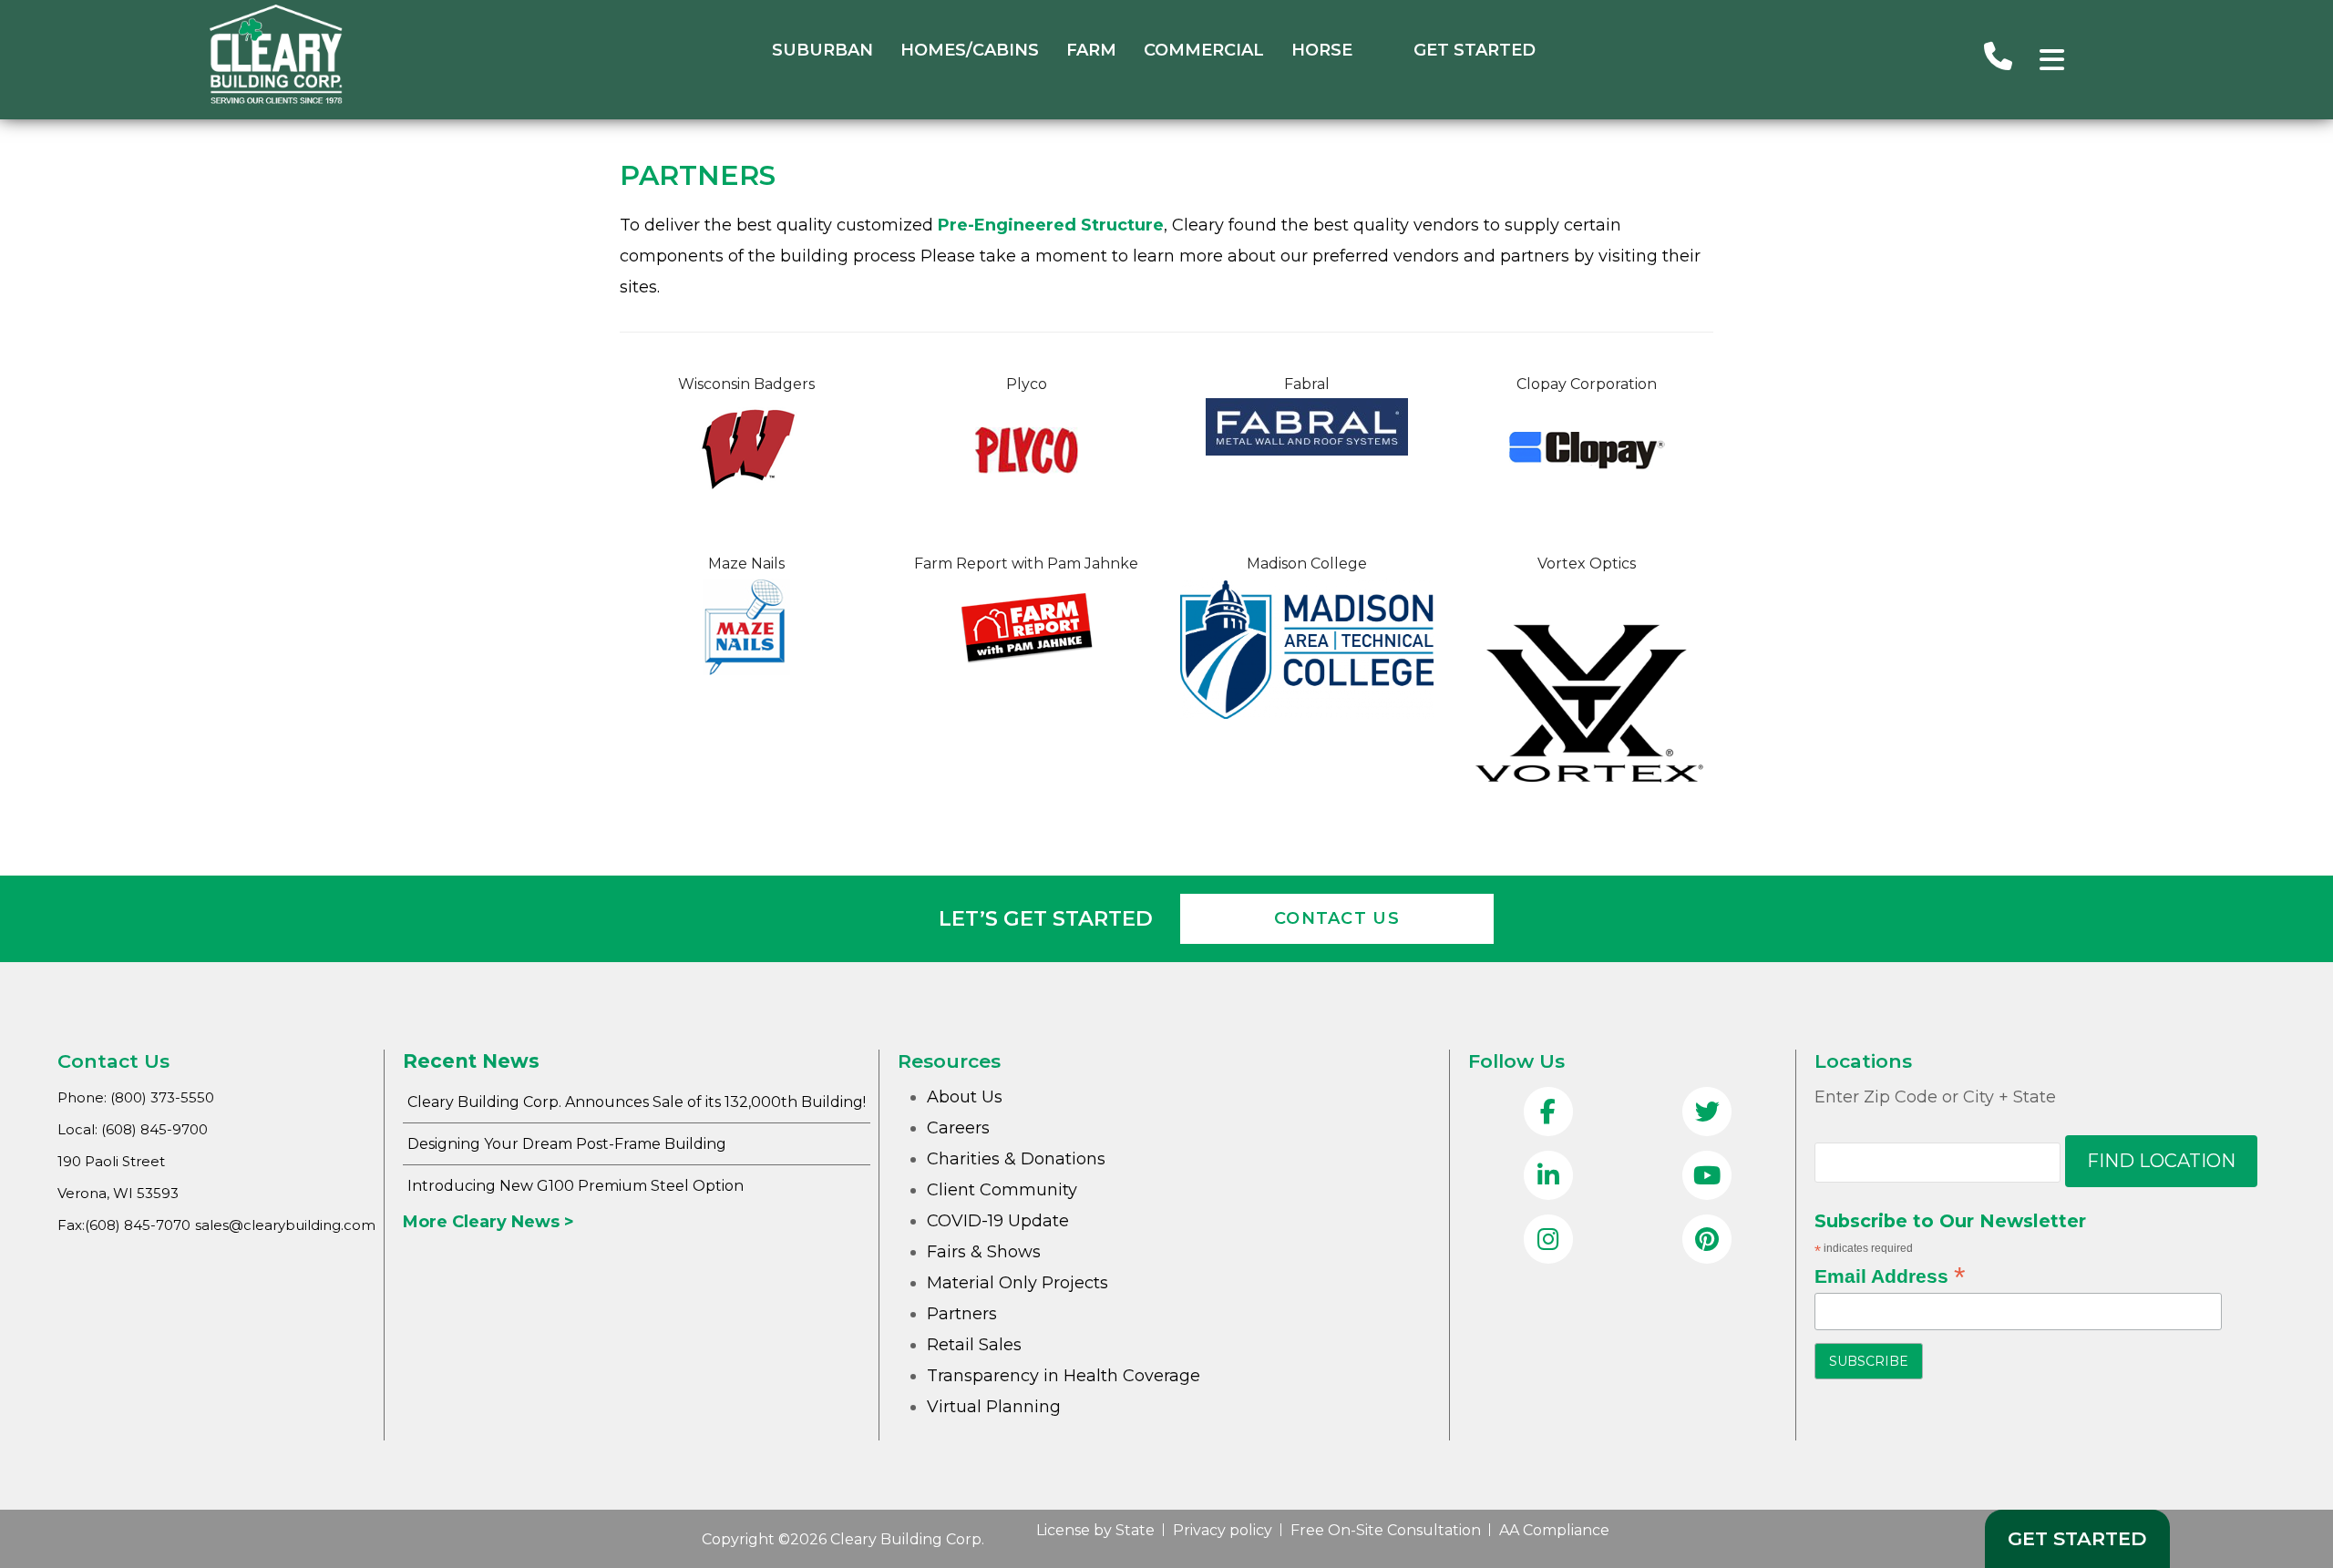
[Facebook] (1548, 1113)
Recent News (471, 1061)
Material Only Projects (1017, 1283)
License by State (1095, 1530)
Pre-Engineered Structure (1051, 225)
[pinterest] (1707, 1241)
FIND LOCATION (2161, 1161)
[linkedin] (1548, 1177)
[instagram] (1548, 1241)
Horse (1322, 50)
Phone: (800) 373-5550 (136, 1097)
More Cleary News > (488, 1222)
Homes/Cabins (970, 50)
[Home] (276, 99)
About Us (965, 1097)
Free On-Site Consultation (1386, 1530)
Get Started (1475, 50)
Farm (1091, 50)
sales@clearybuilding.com (285, 1225)
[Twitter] (1707, 1113)
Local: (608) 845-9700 (133, 1129)
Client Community (1002, 1190)
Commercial (1204, 50)
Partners (962, 1314)
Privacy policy (1223, 1530)
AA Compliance (1554, 1530)
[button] (2052, 60)
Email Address (1890, 1276)
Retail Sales (974, 1345)
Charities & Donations (1016, 1159)
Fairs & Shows (984, 1252)
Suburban (822, 50)
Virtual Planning (994, 1407)
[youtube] (1707, 1177)
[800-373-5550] (1998, 59)
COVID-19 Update (998, 1221)
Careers (958, 1128)
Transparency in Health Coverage (1064, 1376)
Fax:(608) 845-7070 (124, 1225)
